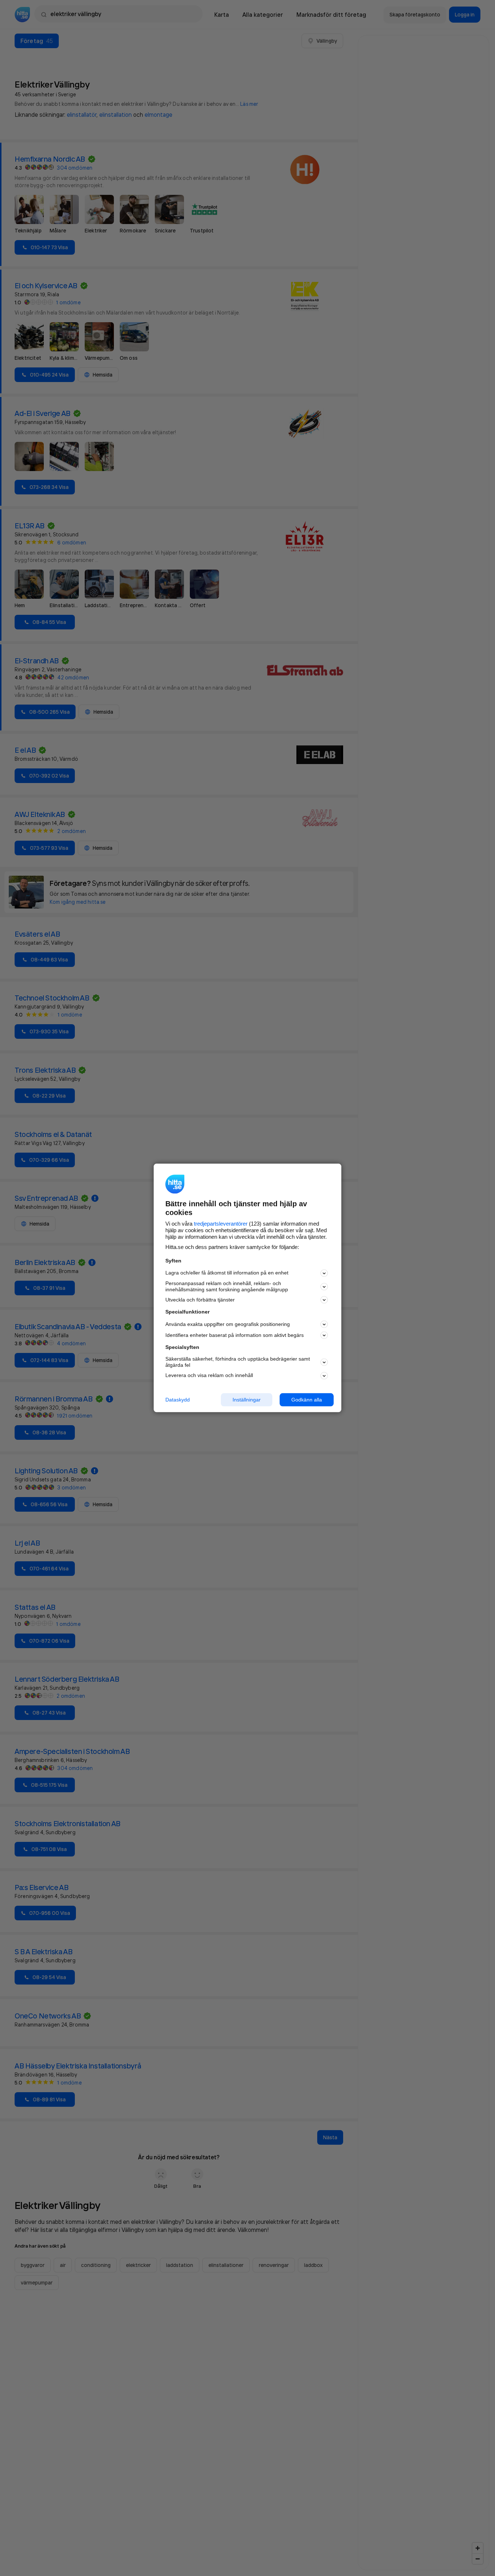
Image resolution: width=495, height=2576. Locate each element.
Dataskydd (178, 1400)
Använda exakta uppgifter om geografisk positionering (228, 1324)
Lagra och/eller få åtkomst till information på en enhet (227, 1273)
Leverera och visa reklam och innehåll (209, 1375)
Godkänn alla (307, 1400)
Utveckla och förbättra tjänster (200, 1300)
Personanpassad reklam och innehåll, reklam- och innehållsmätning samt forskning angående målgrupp (227, 1286)
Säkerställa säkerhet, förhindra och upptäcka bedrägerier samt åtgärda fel (238, 1362)
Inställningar (247, 1400)
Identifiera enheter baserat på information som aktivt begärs (235, 1335)
